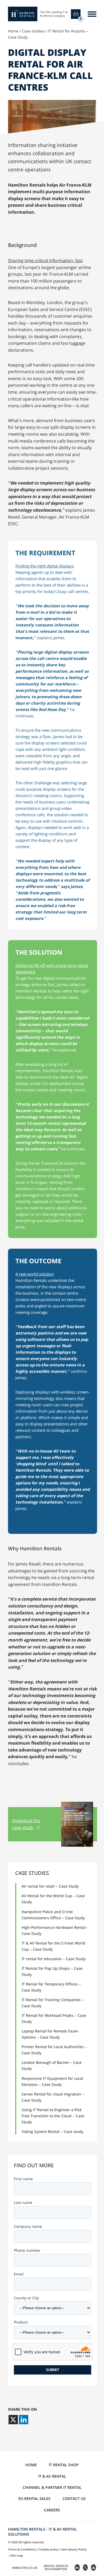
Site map (17, 2555)
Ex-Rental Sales (34, 2499)
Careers (52, 2510)
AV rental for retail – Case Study (50, 1886)
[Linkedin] (24, 2420)
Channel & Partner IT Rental (52, 2487)
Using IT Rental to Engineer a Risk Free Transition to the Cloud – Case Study (53, 2116)
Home (13, 31)
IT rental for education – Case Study (54, 1959)
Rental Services (56, 2567)
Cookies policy (48, 2549)
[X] (13, 2420)
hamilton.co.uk (25, 2568)
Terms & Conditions (22, 2549)
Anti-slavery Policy (74, 2549)
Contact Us (74, 2499)
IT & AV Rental (52, 2476)
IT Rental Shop (64, 2465)
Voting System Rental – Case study (52, 2131)
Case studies (33, 31)
